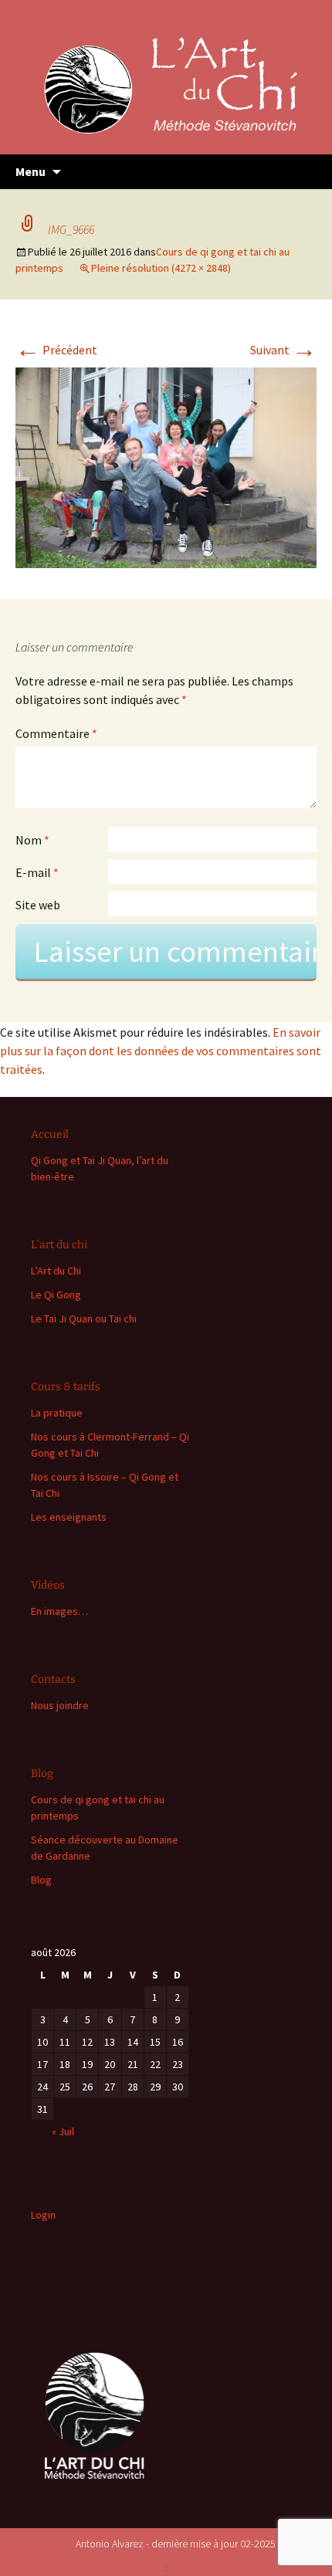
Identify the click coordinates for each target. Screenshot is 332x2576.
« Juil (63, 2131)
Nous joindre (60, 1705)
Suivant (283, 350)
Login (43, 2215)
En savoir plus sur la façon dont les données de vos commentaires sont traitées (161, 1051)
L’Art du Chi (56, 1271)
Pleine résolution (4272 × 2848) (161, 268)
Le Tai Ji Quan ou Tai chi (84, 1318)
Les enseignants (69, 1517)
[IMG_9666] (166, 466)
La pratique (57, 1413)
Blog (41, 1880)
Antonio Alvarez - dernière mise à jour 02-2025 (176, 2544)
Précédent (56, 350)
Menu (30, 171)
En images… (59, 1611)
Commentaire (56, 733)
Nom (32, 840)
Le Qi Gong (56, 1295)
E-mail (37, 872)
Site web (38, 905)
